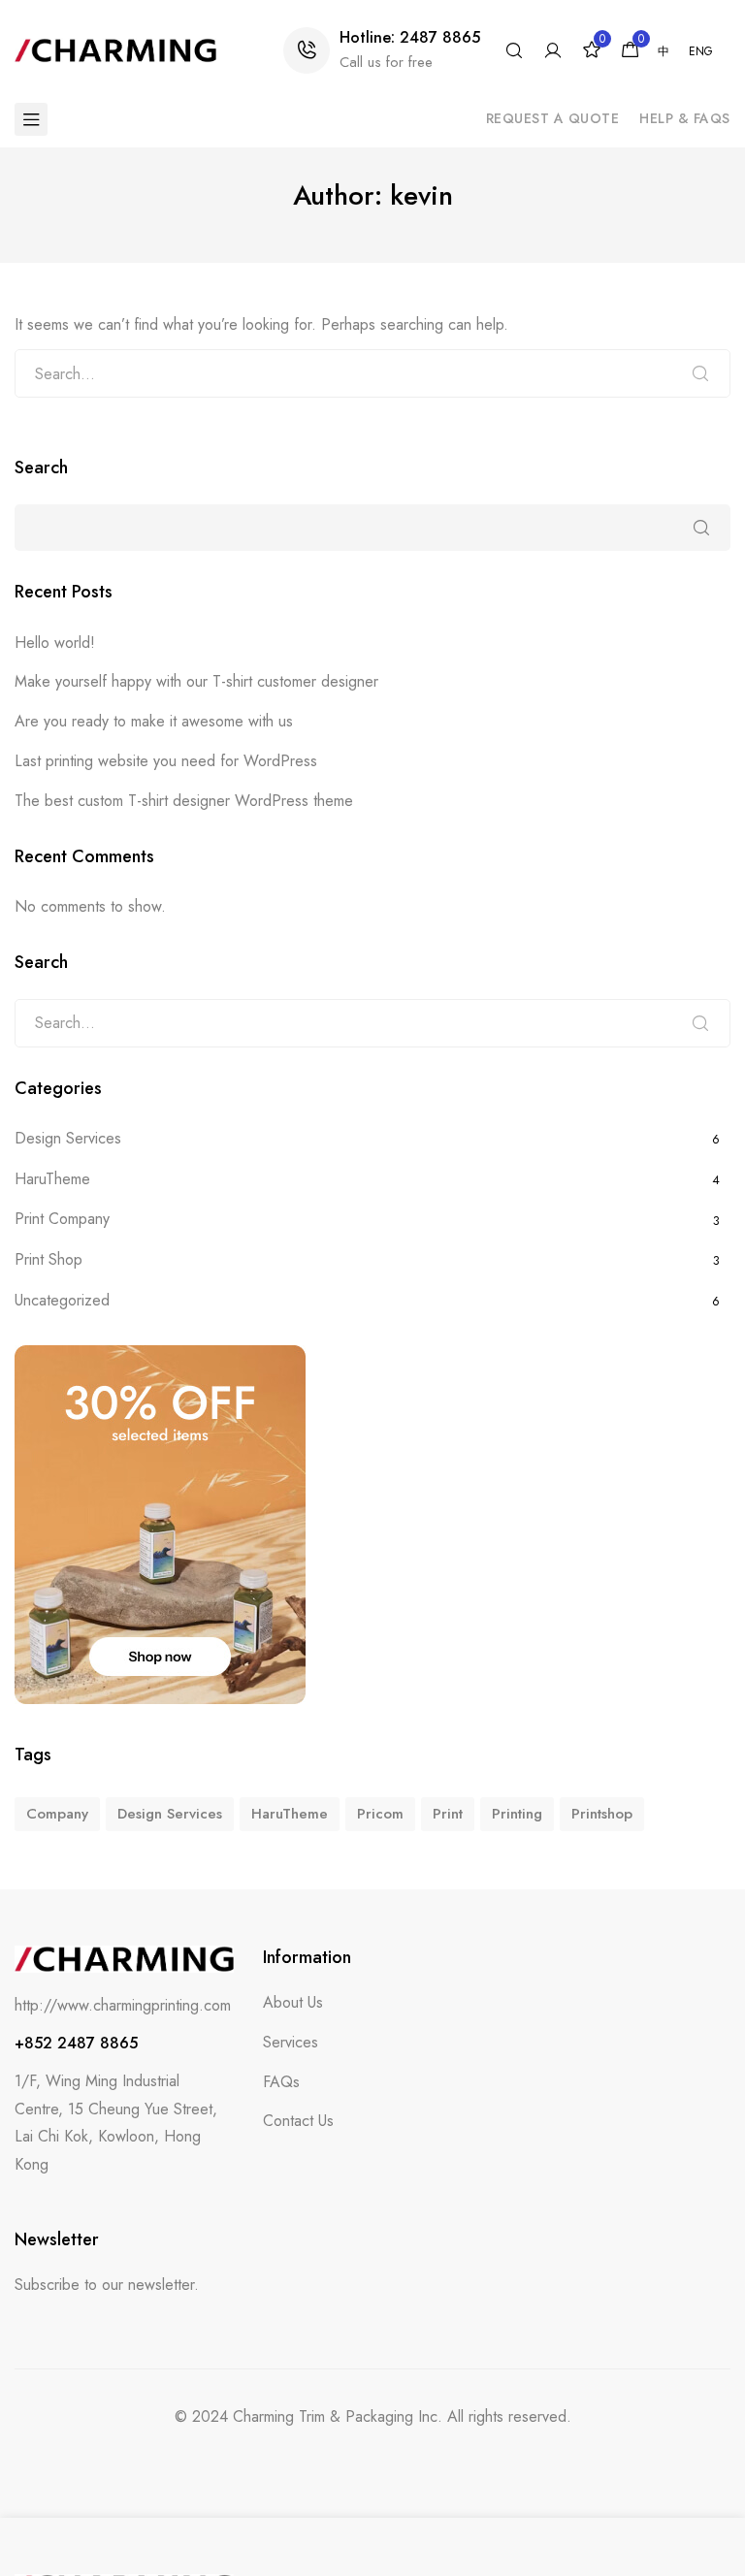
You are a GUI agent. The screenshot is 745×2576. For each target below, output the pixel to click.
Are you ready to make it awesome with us (154, 721)
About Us (293, 2002)
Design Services (68, 1138)
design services (170, 1814)
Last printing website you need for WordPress (166, 761)
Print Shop (49, 1259)
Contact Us (298, 2121)
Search (41, 468)
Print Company (62, 1219)
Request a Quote (553, 118)
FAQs (281, 2082)
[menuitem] (664, 51)
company (57, 1814)
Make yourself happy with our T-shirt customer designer (196, 681)
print (448, 1814)
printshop (602, 1814)
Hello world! (55, 643)
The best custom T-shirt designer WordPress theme (184, 801)
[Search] (700, 373)
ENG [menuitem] (701, 52)
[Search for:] (372, 373)
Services (291, 2042)
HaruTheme (52, 1179)
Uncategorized (62, 1300)
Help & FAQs (685, 118)
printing (517, 1814)
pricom (380, 1814)
